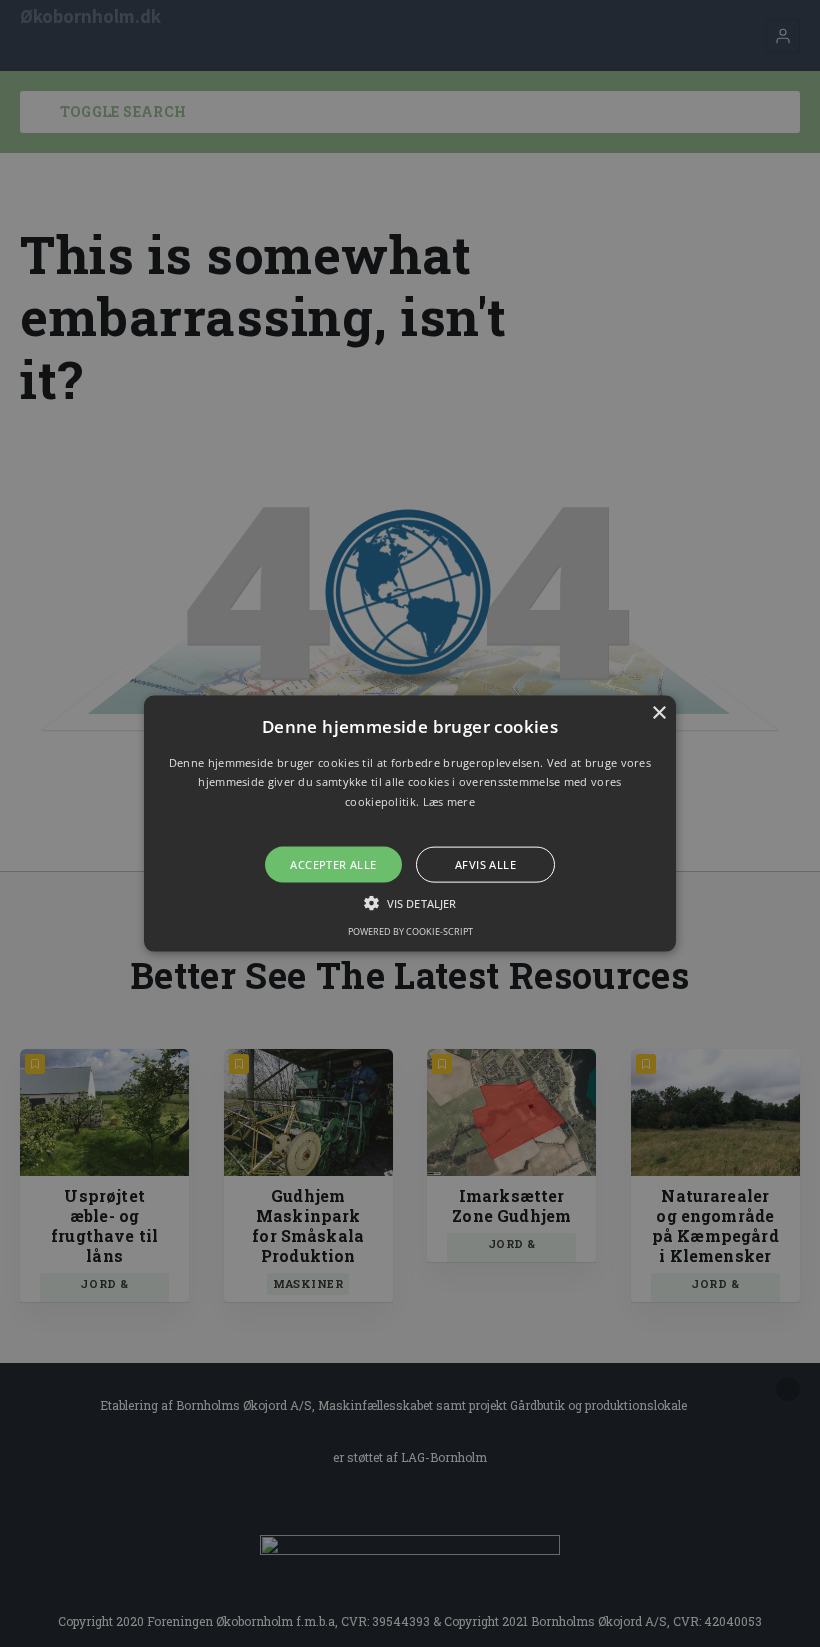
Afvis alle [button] (485, 864)
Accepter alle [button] (333, 864)
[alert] (410, 823)
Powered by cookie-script (410, 931)
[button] (410, 823)
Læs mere (449, 801)
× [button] (658, 712)
